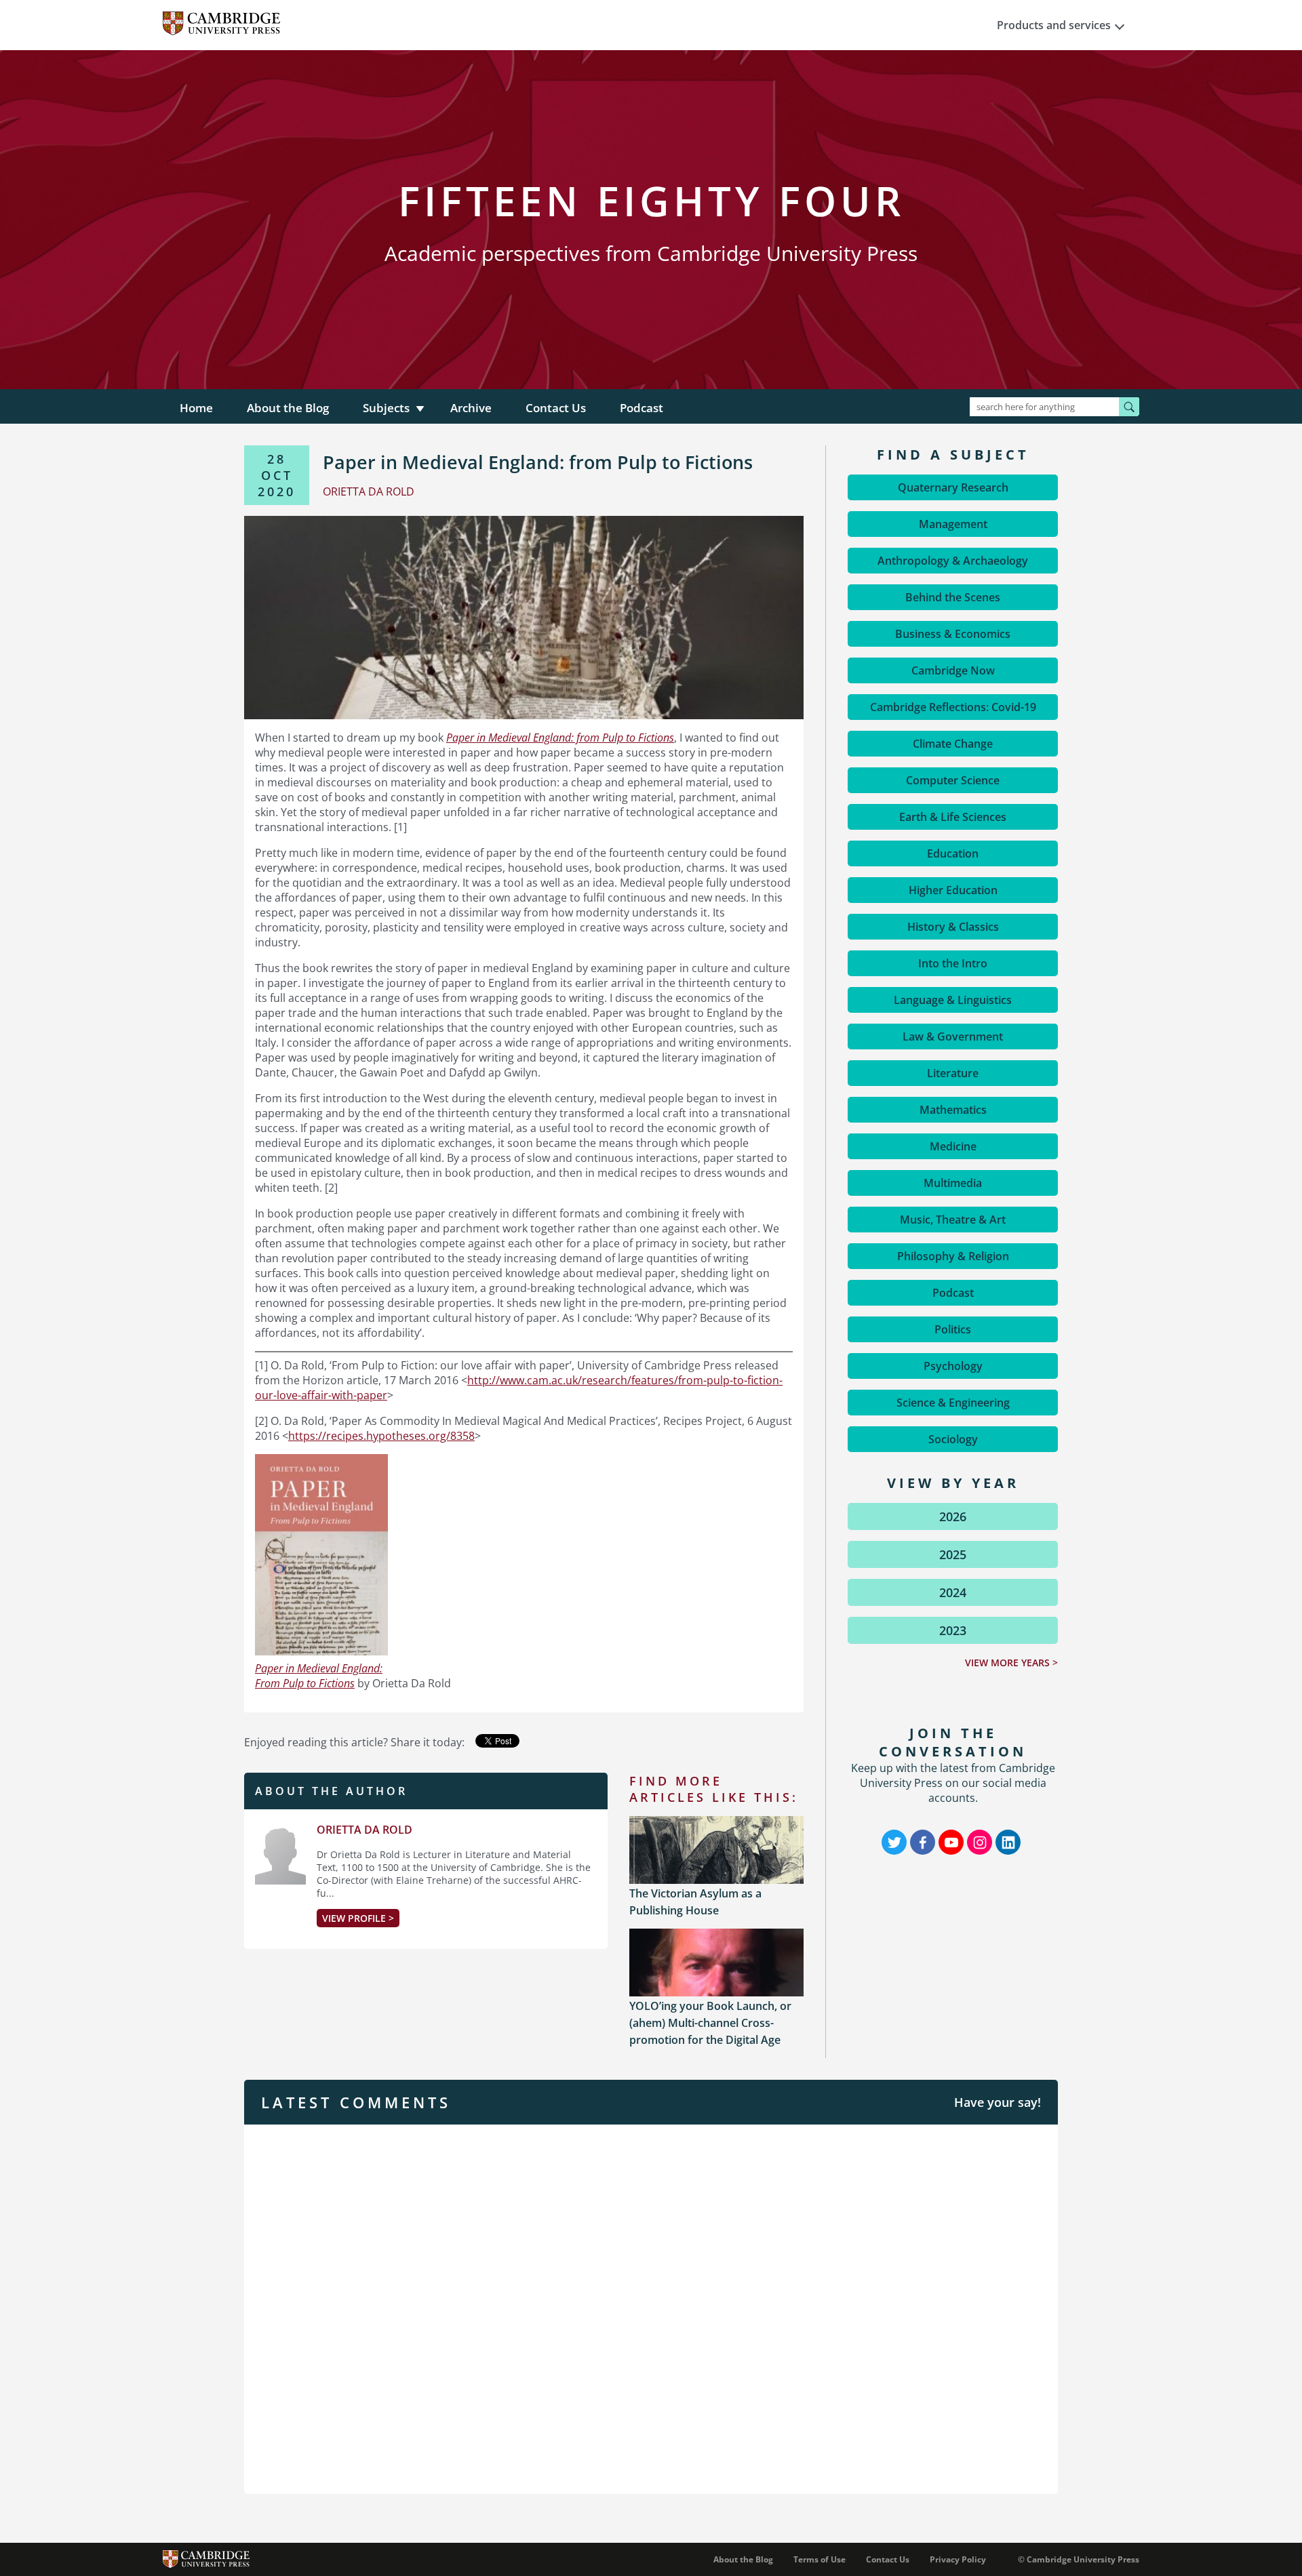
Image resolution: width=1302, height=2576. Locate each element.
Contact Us (556, 408)
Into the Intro (953, 963)
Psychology (953, 1366)
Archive (471, 408)
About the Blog (288, 408)
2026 (953, 1516)
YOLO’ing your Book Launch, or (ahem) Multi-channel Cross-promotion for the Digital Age (710, 2023)
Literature (953, 1073)
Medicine (953, 1146)
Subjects (386, 408)
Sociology (953, 1439)
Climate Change (953, 744)
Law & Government (953, 1037)
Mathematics (953, 1110)
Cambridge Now (953, 670)
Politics (953, 1329)
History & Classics (953, 927)
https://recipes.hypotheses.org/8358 (381, 1436)
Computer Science (953, 780)
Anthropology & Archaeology (953, 561)
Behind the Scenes (953, 597)
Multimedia (953, 1183)
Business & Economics (953, 634)
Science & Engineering (953, 1403)
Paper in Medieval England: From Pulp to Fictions (319, 1676)
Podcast (642, 408)
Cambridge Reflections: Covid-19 (953, 707)
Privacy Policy (958, 2559)
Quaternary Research (953, 487)
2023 (953, 1630)
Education (953, 853)
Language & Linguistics (953, 1000)
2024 (953, 1592)
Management (953, 524)
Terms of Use (820, 2559)
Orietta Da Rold (364, 1830)
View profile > (358, 1918)
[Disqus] (651, 2308)
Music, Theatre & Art (953, 1220)
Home (196, 408)
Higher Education (953, 890)
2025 (953, 1554)
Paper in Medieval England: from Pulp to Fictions (560, 738)
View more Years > (1011, 1663)
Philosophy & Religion (953, 1256)
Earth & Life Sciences (953, 817)
